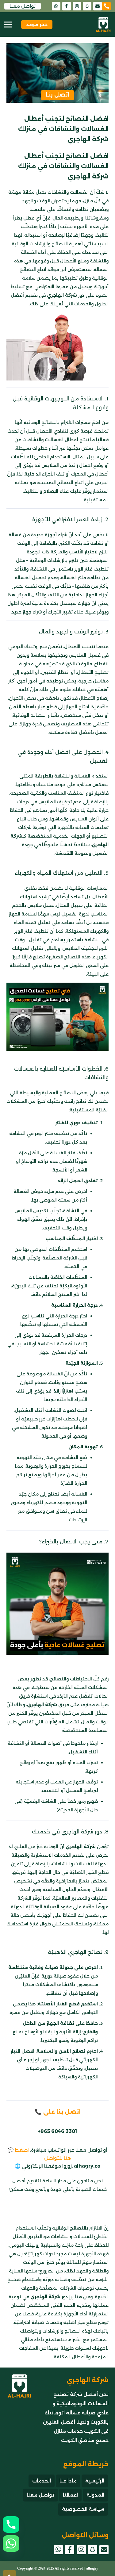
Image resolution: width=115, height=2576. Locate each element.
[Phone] (11, 2524)
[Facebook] (67, 6)
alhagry (92, 2568)
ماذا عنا (68, 2481)
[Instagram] (77, 6)
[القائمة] (8, 25)
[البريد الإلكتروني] (98, 6)
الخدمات (42, 2481)
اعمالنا (70, 2495)
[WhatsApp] (56, 6)
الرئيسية (95, 2481)
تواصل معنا (40, 2495)
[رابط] (109, 6)
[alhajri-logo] (103, 25)
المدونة (95, 2495)
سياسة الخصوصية (83, 2509)
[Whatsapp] (11, 2544)
